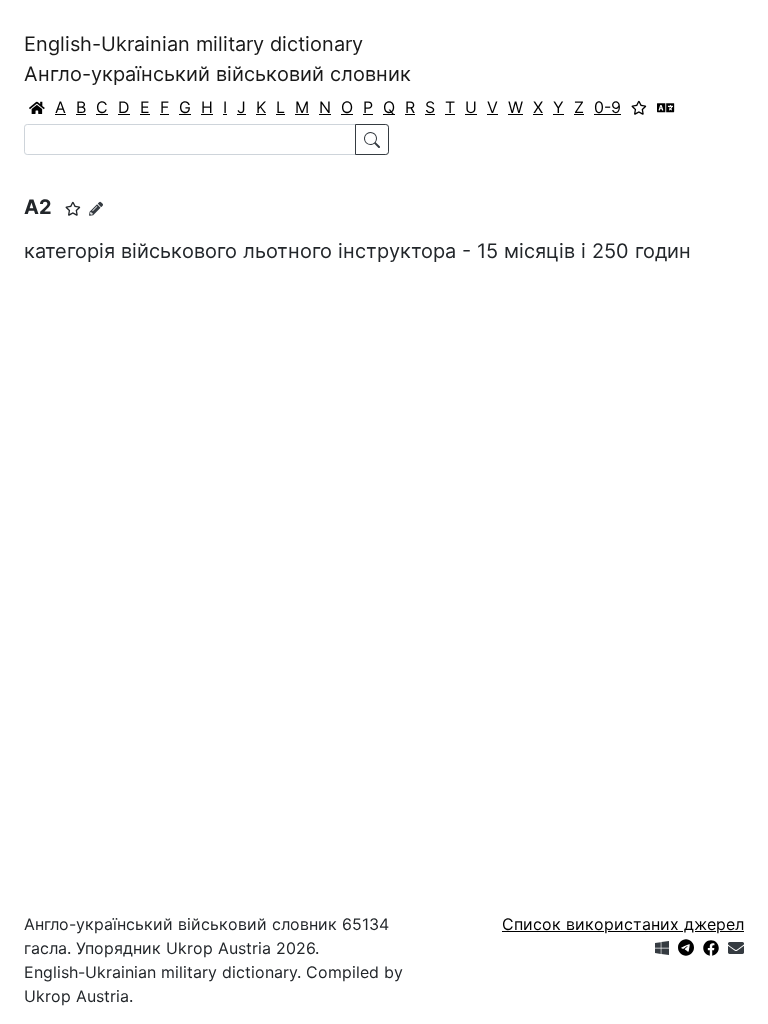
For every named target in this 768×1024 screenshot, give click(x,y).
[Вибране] (639, 107)
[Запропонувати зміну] (96, 208)
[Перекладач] (666, 107)
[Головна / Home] (37, 107)
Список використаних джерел (623, 924)
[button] (73, 209)
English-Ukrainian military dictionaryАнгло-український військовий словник (217, 59)
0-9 (607, 107)
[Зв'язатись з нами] (736, 948)
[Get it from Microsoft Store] (662, 948)
